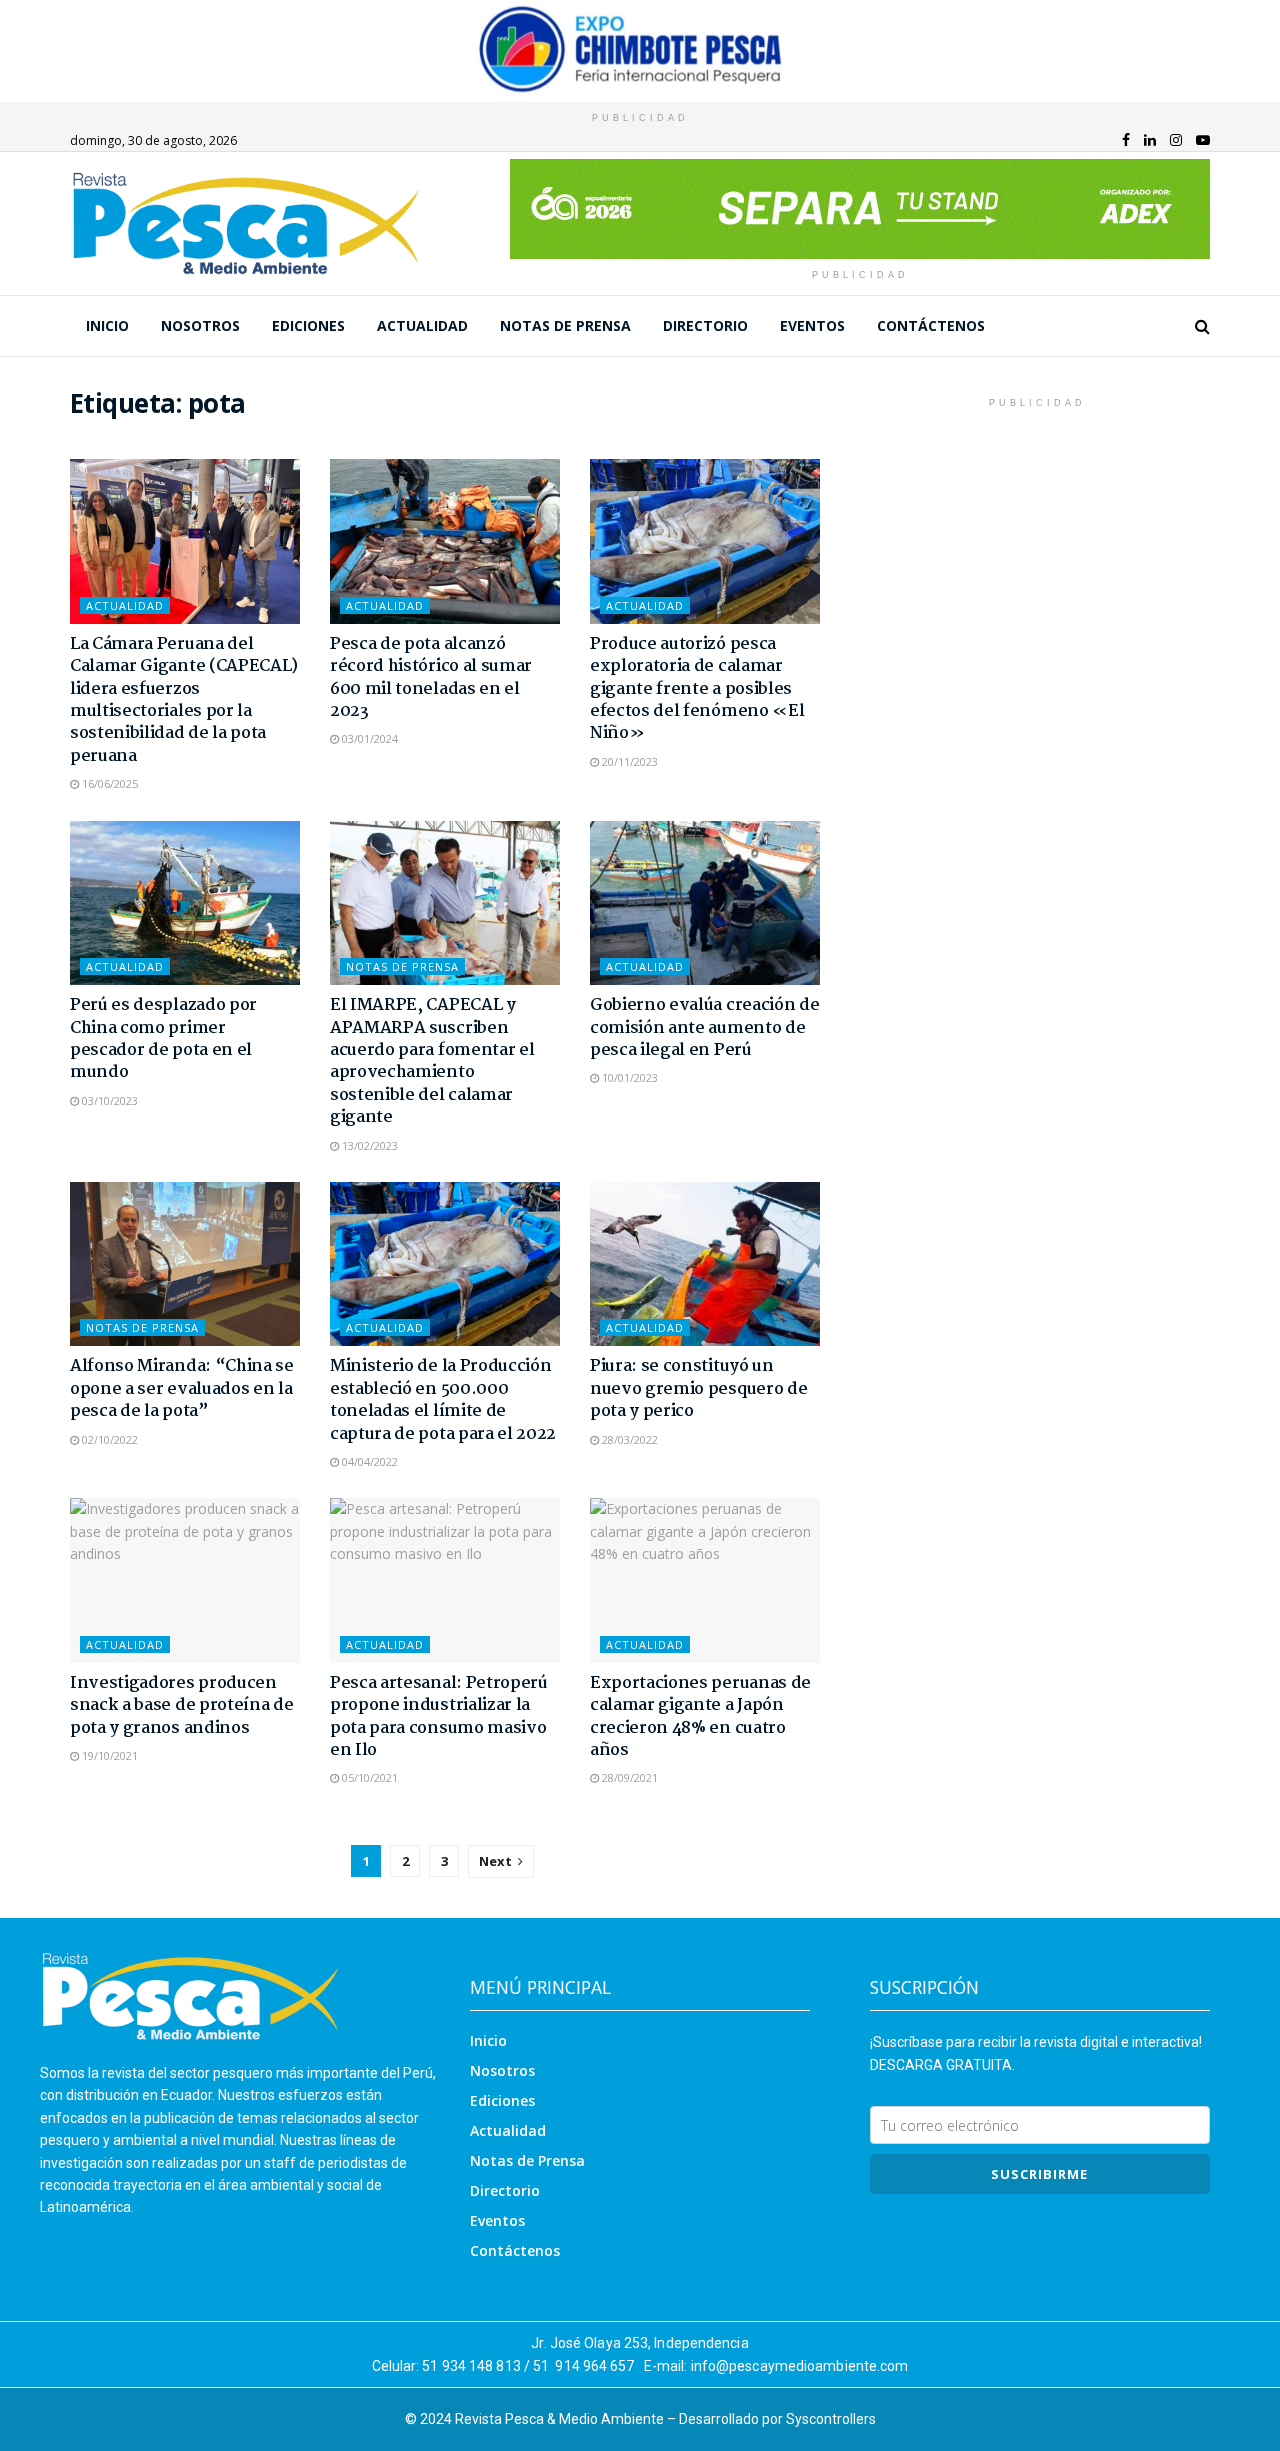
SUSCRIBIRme (1039, 2174)
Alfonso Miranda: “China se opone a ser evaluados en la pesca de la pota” (182, 1389)
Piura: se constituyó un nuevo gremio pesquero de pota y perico (698, 1389)
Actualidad (422, 325)
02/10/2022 (108, 1439)
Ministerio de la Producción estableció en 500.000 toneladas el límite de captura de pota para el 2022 (443, 1400)
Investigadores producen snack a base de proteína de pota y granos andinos (181, 1706)
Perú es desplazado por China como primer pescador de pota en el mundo (163, 1039)
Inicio (107, 325)
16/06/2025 (108, 783)
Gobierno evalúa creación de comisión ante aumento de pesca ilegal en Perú (704, 1028)
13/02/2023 (368, 1145)
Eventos (812, 325)
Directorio (705, 325)
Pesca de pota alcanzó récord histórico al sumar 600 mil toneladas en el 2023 (431, 678)
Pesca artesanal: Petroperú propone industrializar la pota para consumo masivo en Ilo (439, 1717)
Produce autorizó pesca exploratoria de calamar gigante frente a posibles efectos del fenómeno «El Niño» (697, 689)
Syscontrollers (831, 2419)
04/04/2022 (368, 1461)
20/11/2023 (628, 761)
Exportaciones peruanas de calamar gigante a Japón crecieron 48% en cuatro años (700, 1717)
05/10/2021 (368, 1777)
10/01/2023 (628, 1077)
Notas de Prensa (565, 325)
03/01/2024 (368, 738)
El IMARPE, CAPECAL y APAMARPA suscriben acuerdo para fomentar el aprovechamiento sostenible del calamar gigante (432, 1061)
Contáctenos (931, 325)
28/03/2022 (628, 1439)
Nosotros (200, 325)
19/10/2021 (108, 1755)
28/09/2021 (628, 1777)
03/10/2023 (108, 1100)
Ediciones (308, 325)
